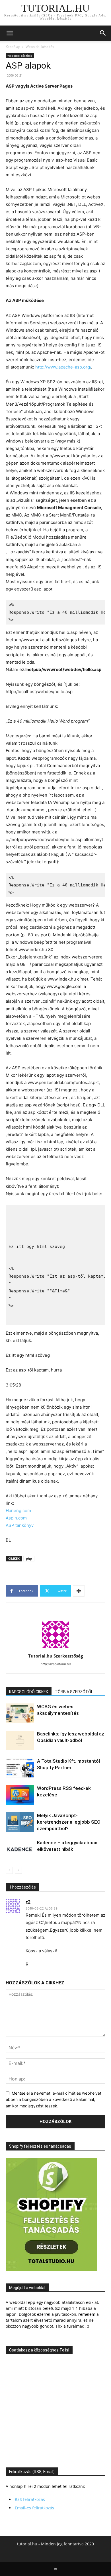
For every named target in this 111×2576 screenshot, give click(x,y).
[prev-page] (9, 1870)
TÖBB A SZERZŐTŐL (74, 1692)
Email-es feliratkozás (34, 2508)
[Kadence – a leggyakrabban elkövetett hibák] (20, 1849)
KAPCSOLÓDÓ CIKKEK (29, 1692)
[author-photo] (55, 1648)
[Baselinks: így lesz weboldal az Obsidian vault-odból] (20, 1740)
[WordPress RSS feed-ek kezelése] (20, 1795)
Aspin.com (16, 1518)
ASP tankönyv (20, 1525)
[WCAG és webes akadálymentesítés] (20, 1713)
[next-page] (18, 1870)
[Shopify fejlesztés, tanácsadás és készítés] (51, 2270)
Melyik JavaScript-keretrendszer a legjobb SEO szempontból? (69, 1822)
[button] (10, 33)
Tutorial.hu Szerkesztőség (55, 1656)
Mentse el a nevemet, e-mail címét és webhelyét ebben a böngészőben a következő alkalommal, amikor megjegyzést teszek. (54, 2099)
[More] (79, 1591)
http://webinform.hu (56, 1664)
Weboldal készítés (40, 47)
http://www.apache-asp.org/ (63, 367)
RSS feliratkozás (30, 2499)
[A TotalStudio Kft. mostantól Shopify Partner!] (20, 1768)
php (29, 1558)
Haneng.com (18, 1511)
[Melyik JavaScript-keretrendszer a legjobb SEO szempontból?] (20, 1822)
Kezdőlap (13, 47)
